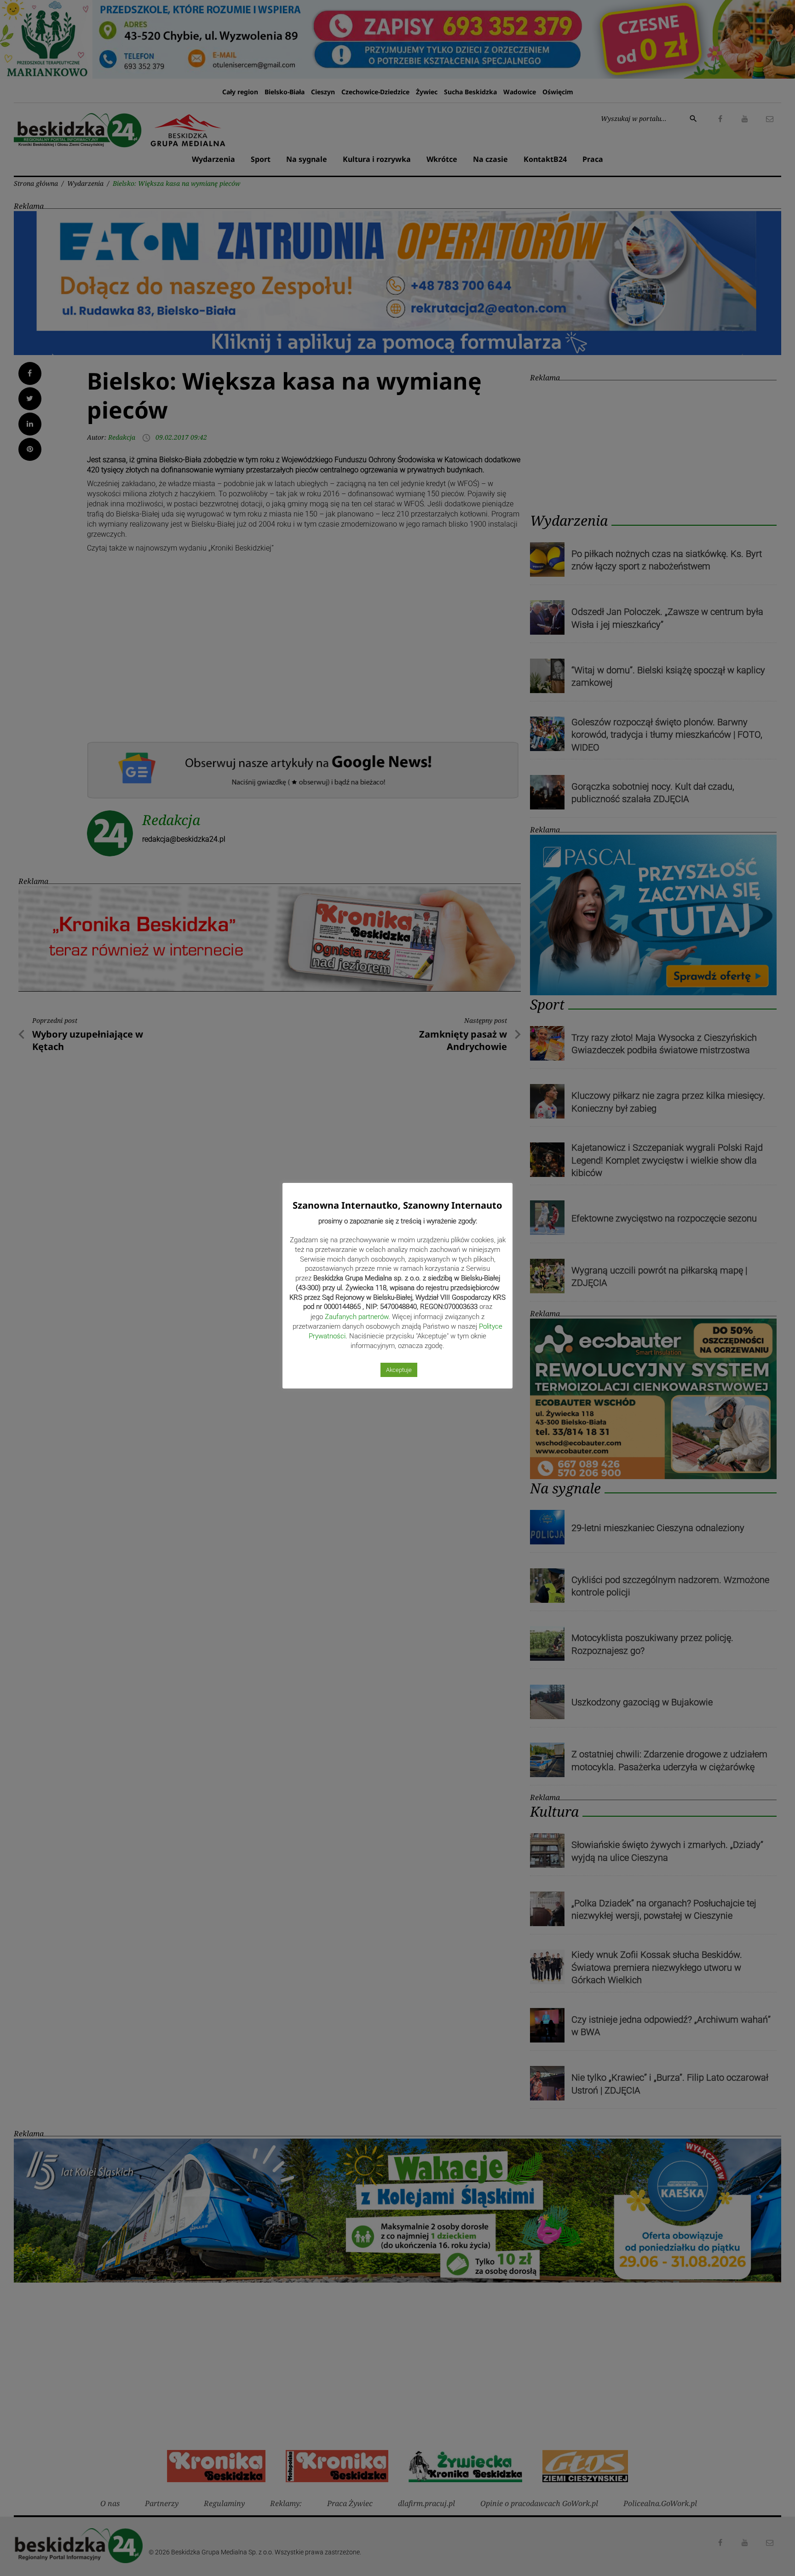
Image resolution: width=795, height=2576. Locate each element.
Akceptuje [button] (399, 1370)
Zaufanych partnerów (357, 1317)
